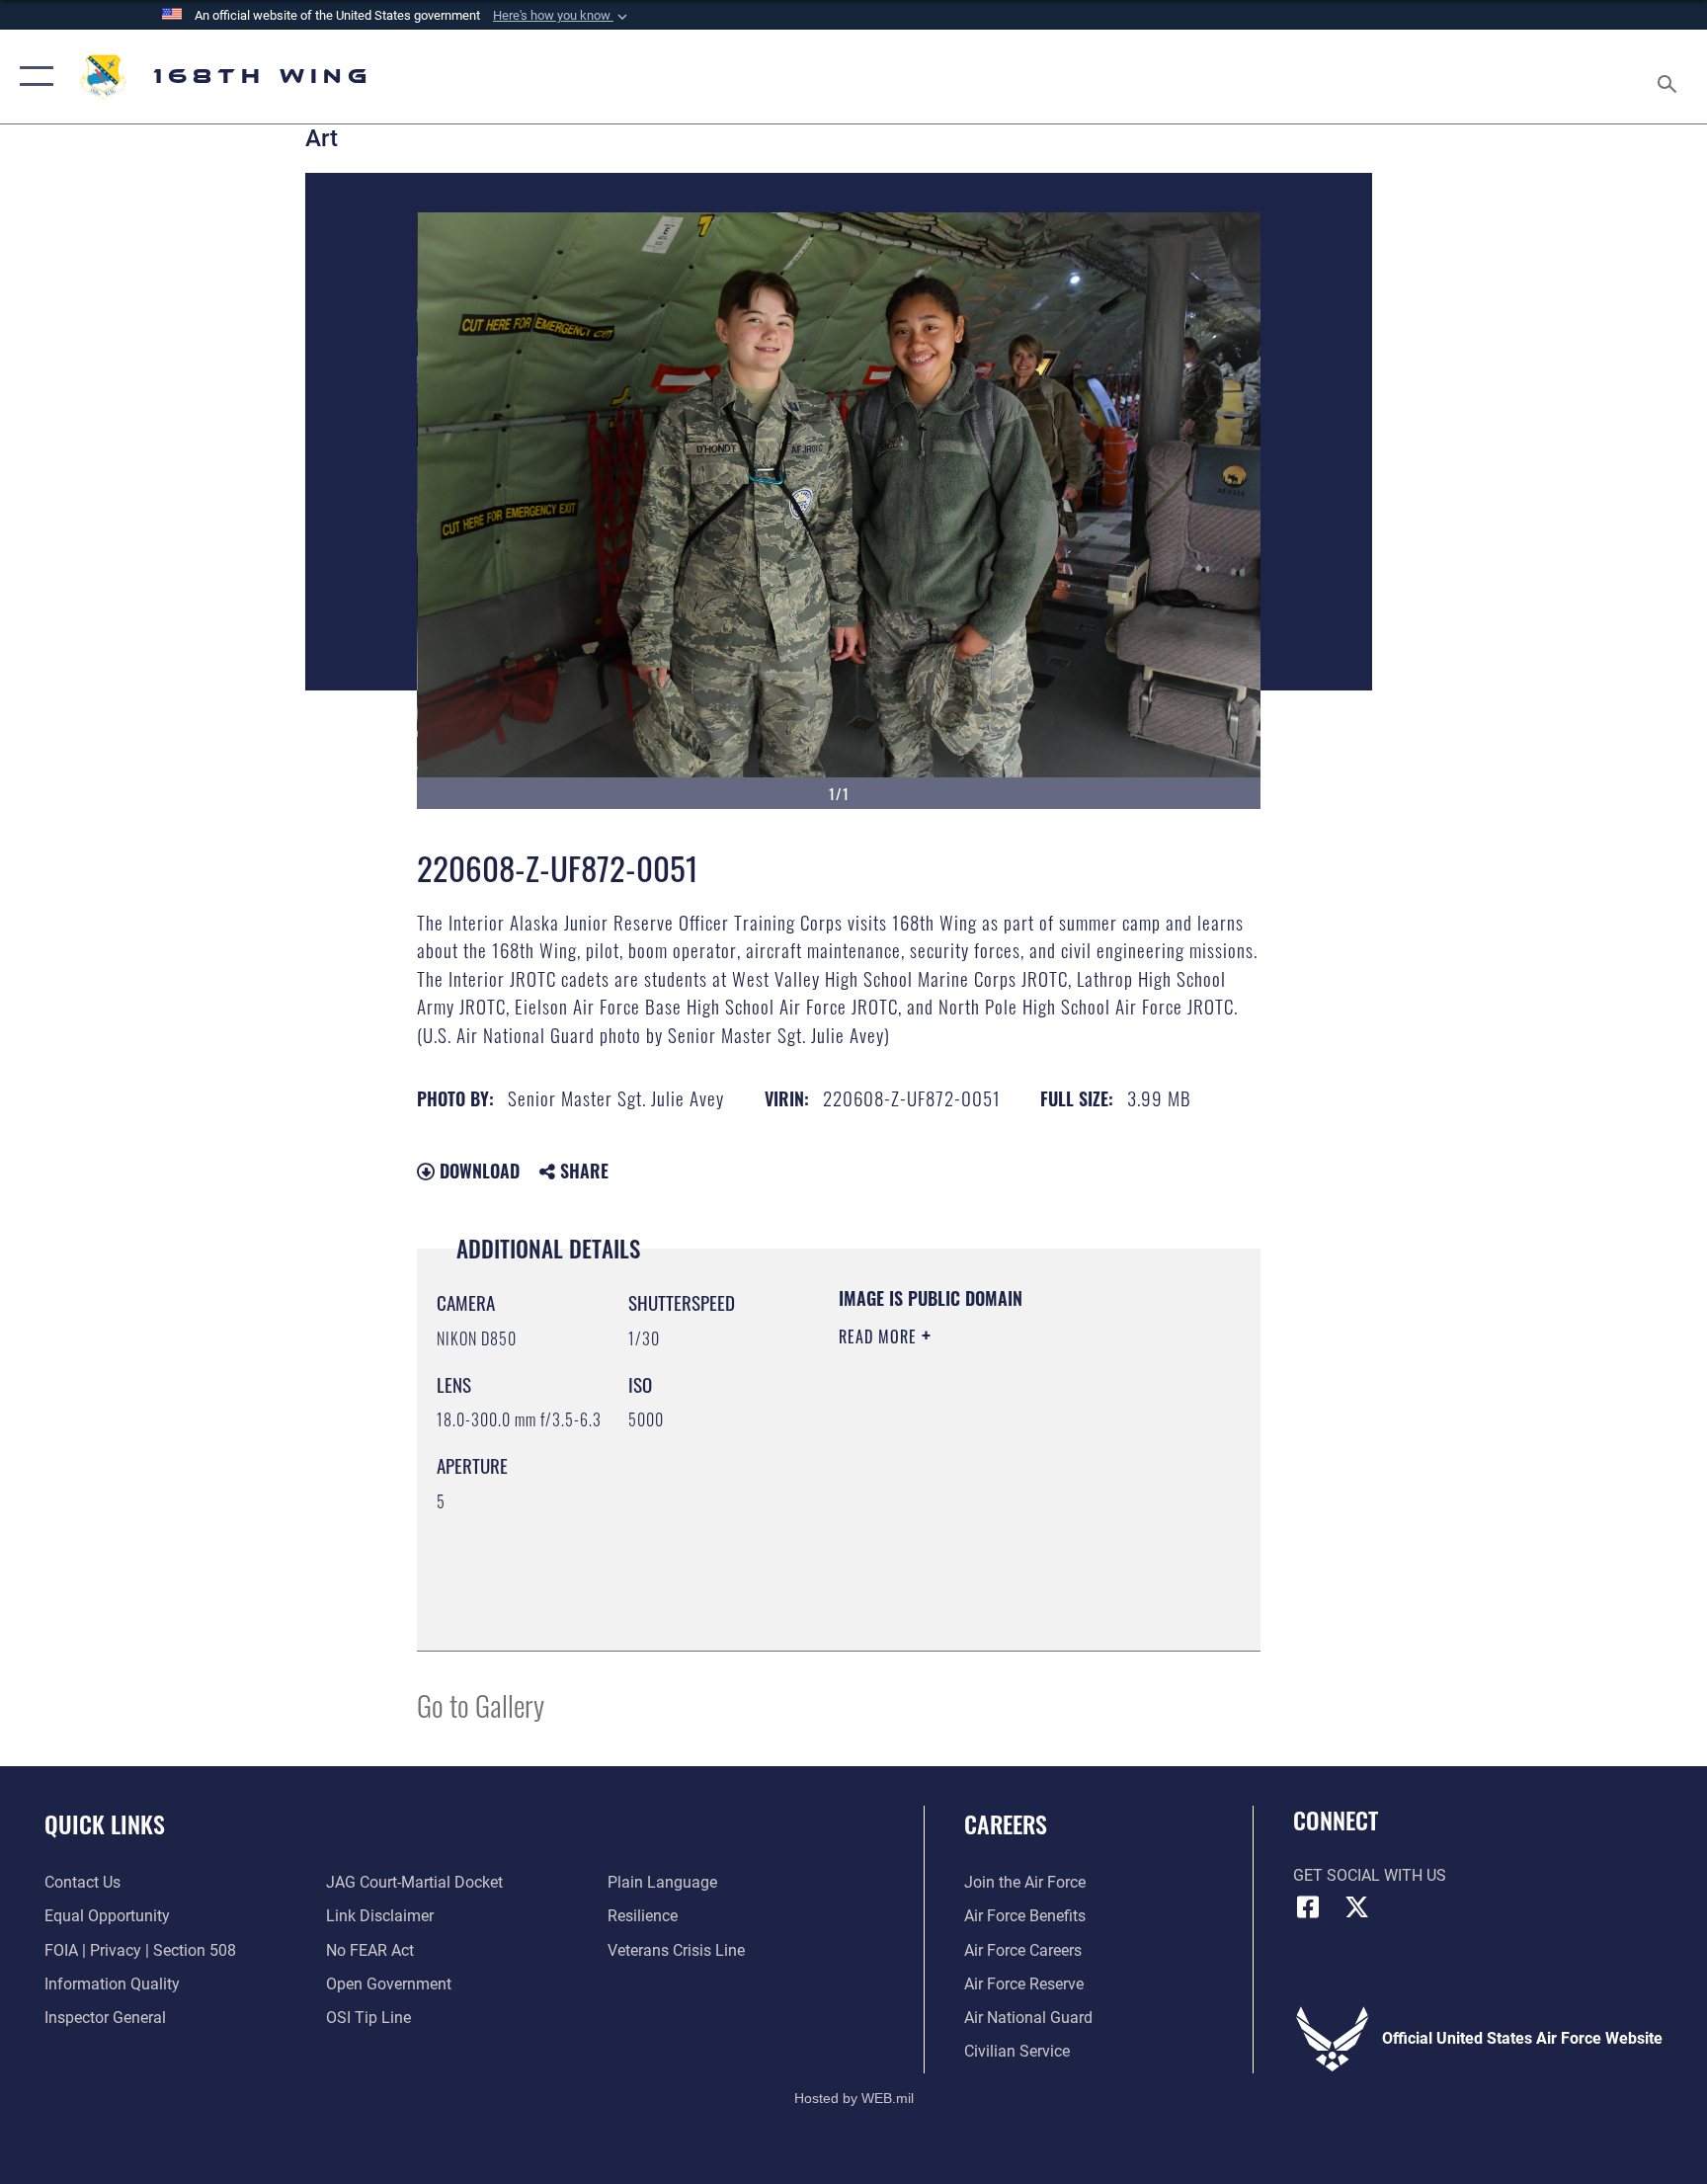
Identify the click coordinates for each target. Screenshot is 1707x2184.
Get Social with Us (1370, 1875)
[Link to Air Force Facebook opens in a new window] (1308, 1907)
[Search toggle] (1669, 77)
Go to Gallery (481, 1704)
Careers (1006, 1823)
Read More (880, 1336)
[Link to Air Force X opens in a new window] (1357, 1907)
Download (477, 1171)
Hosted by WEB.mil (854, 2098)
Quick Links (105, 1823)
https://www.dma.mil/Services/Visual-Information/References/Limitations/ (959, 1531)
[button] (562, 16)
